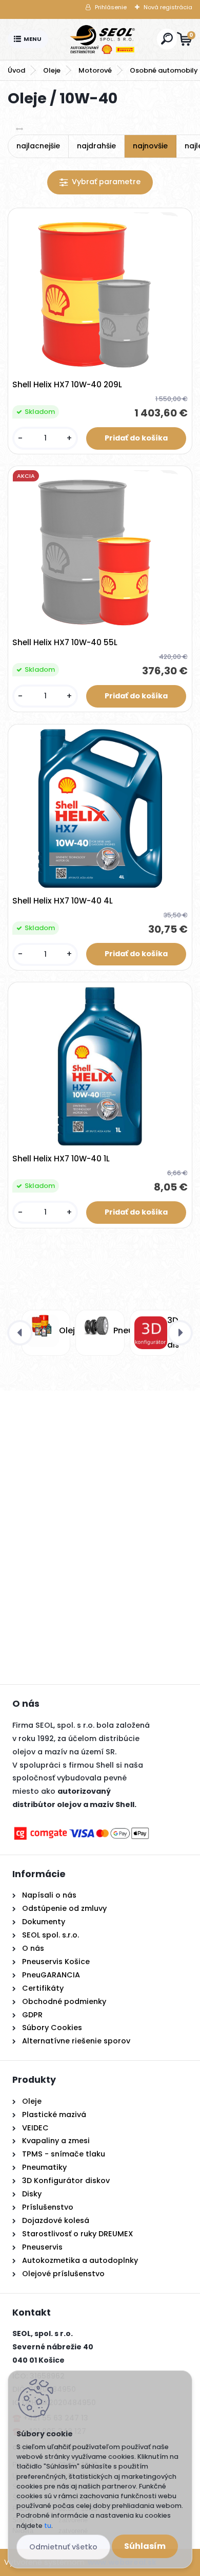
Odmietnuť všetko (63, 2547)
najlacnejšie (38, 146)
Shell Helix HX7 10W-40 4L (63, 901)
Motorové (95, 70)
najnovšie (150, 146)
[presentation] (20, 1333)
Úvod (16, 70)
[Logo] (103, 39)
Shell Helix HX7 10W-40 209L (67, 385)
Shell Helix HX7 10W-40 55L (65, 643)
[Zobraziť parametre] (100, 182)
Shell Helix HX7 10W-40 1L (61, 1159)
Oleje (52, 70)
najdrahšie (96, 146)
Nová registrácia (168, 7)
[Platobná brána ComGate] (82, 1831)
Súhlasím (145, 2546)
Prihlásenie (111, 7)
